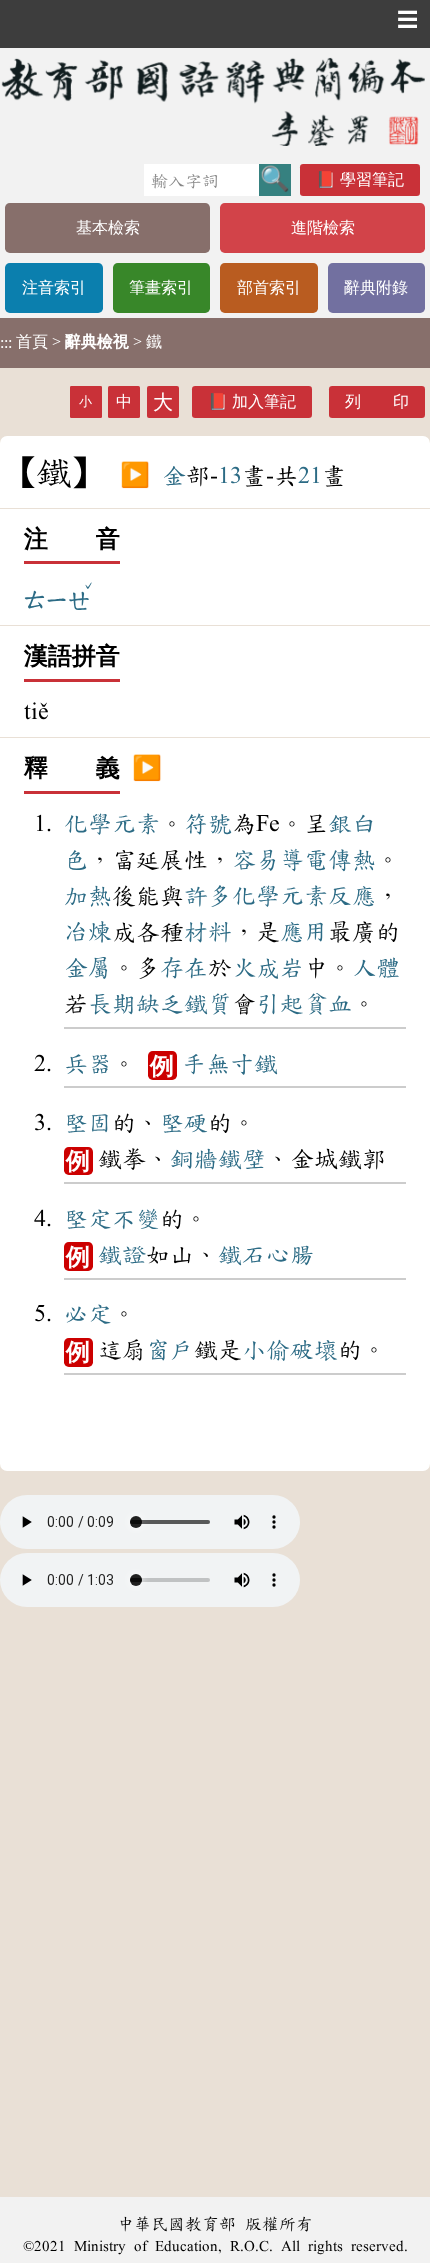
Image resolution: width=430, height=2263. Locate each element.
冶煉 (88, 932)
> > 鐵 (81, 342)
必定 (88, 1314)
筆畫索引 (161, 287)
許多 (208, 896)
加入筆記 (264, 401)
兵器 (88, 1064)
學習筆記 (372, 179)
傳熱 (352, 860)
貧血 (328, 1004)
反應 (352, 896)
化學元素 (112, 824)
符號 (208, 824)
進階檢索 (323, 227)
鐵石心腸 (266, 1255)
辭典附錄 (376, 287)
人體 (376, 968)
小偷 (266, 1350)
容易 (256, 860)
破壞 (314, 1350)
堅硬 (184, 1123)
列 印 (377, 401)
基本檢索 (108, 227)
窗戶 (170, 1350)
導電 (304, 860)
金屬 (88, 968)
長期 (112, 1004)
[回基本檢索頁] (215, 101)
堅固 (88, 1123)
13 (230, 476)
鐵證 (122, 1255)
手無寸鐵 (230, 1064)
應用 (304, 932)
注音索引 (54, 287)
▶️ (135, 476)
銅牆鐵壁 (218, 1159)
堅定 (88, 1219)
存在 (184, 968)
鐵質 (208, 1004)
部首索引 (269, 287)
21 (310, 476)
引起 (280, 1004)
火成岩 (268, 968)
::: (6, 342)
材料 (208, 932)
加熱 (88, 896)
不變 (136, 1219)
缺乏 (160, 1004)
